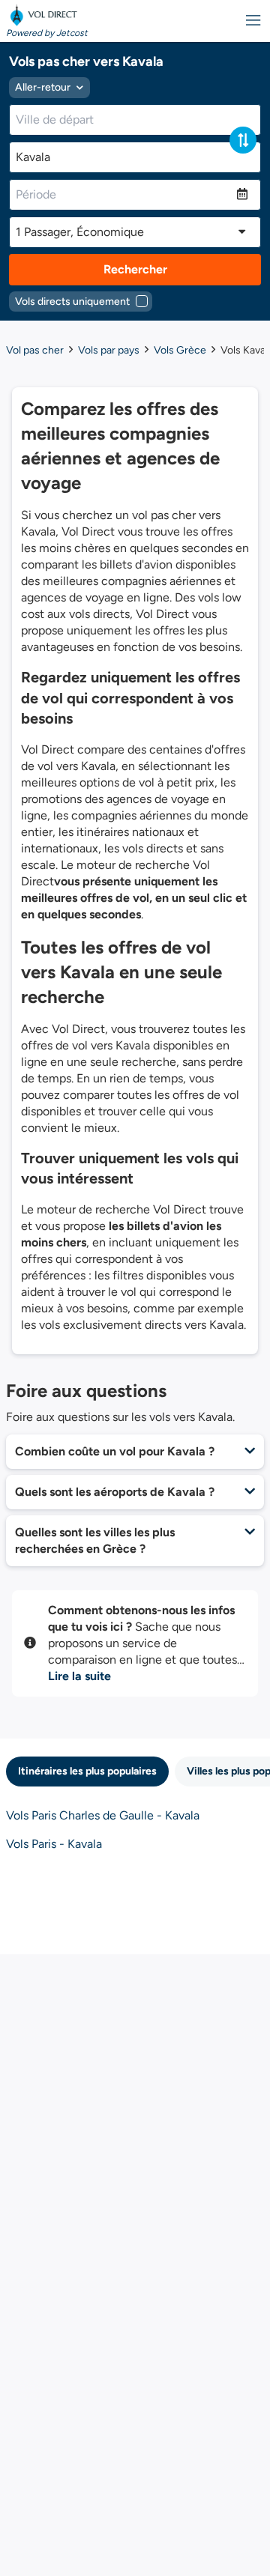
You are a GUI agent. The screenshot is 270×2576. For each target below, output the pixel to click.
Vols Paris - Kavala (54, 1844)
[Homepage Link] (47, 15)
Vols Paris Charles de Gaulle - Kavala (103, 1815)
